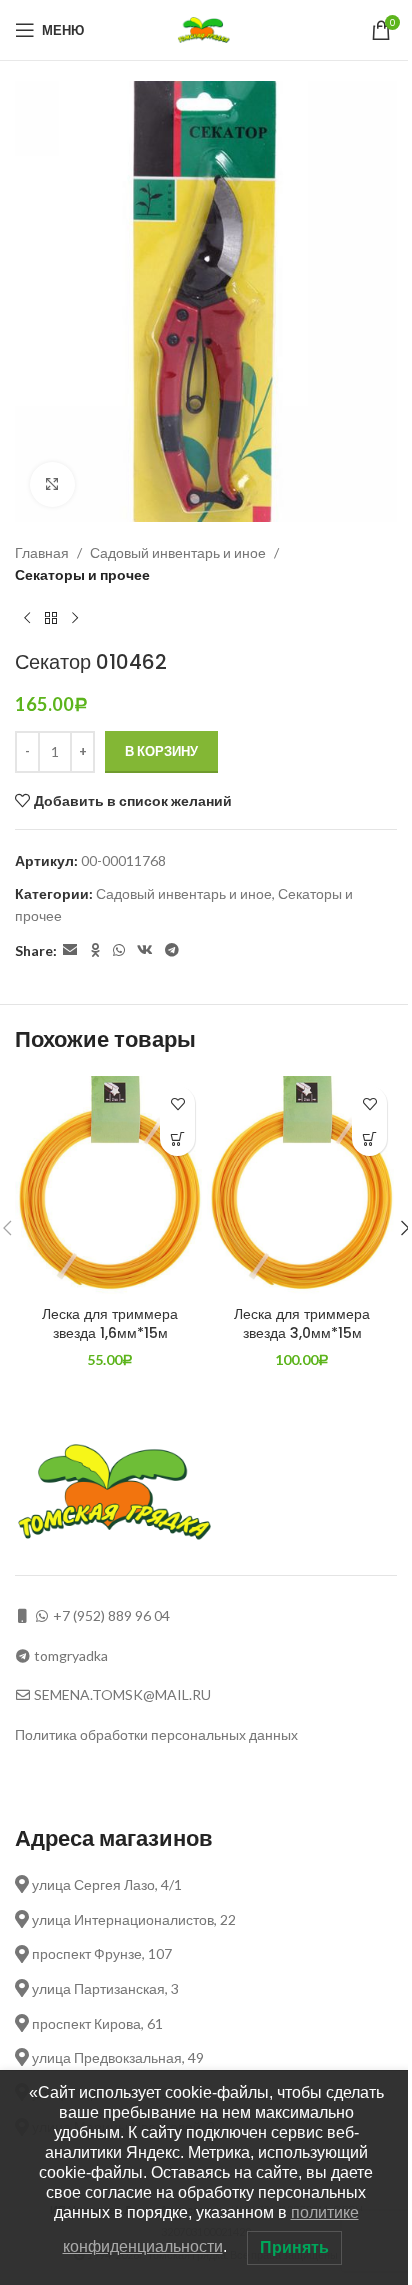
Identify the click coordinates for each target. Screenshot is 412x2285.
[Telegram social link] (172, 950)
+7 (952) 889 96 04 (111, 1615)
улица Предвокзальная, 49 (116, 2057)
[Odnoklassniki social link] (95, 950)
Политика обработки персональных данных (156, 1734)
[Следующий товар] (75, 618)
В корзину (161, 751)
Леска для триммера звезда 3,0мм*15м (302, 1324)
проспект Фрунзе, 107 (100, 1953)
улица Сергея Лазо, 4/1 (105, 1884)
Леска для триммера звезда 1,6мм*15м (110, 1324)
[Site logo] (206, 28)
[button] (177, 1138)
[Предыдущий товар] (27, 618)
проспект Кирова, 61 (96, 2023)
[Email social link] (70, 950)
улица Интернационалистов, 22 (132, 1919)
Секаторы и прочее (82, 574)
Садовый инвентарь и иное (178, 552)
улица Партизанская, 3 (104, 1988)
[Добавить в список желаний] (177, 1103)
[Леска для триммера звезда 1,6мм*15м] (110, 1185)
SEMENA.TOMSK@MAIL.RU (122, 1694)
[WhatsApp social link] (119, 950)
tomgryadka (71, 1655)
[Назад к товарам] (51, 618)
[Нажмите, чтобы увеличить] (52, 484)
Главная (42, 552)
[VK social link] (145, 950)
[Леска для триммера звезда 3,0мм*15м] (302, 1185)
